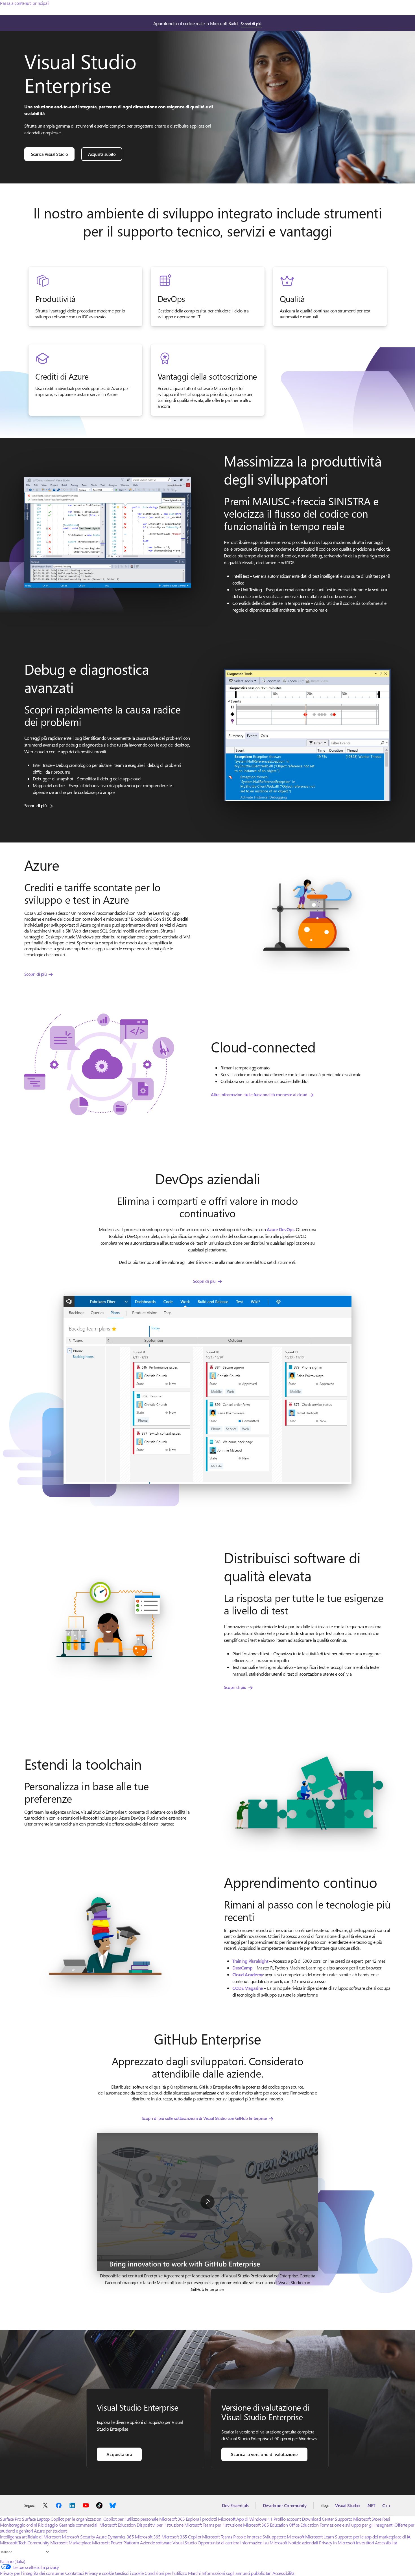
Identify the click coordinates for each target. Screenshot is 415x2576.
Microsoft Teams (217, 2537)
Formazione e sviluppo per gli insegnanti (357, 2525)
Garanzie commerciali (78, 2525)
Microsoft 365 (172, 2519)
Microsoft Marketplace (71, 2543)
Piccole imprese (247, 2537)
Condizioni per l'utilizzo (166, 2573)
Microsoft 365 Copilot (181, 2537)
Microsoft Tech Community (25, 2543)
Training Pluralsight (250, 1961)
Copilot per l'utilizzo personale (131, 2519)
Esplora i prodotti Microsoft (211, 2519)
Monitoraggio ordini (18, 2525)
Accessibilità (386, 2543)
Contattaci (74, 2573)
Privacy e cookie (99, 2573)
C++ (387, 2505)
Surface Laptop (36, 2519)
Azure (101, 2537)
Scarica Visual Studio (50, 154)
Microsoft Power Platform (115, 2543)
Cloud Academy (248, 1974)
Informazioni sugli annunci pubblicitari (236, 2573)
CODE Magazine (248, 1988)
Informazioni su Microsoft (264, 2543)
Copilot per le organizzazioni (76, 2519)
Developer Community (285, 2505)
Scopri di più (251, 24)
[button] (207, 2202)
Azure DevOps (280, 1229)
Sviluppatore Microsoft (283, 2537)
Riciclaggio (48, 2525)
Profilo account (287, 2519)
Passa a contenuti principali (25, 3)
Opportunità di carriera (219, 2543)
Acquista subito (102, 154)
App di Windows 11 (254, 2519)
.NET (371, 2505)
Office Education (304, 2525)
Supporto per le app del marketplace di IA (373, 2537)
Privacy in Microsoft (337, 2543)
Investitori (365, 2543)
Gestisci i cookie (129, 2573)
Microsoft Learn (320, 2537)
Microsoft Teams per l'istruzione (213, 2525)
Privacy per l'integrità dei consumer (32, 2573)
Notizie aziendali (303, 2543)
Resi (386, 2519)
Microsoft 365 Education (265, 2525)
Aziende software (156, 2543)
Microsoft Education (118, 2525)
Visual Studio (348, 2505)
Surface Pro (11, 2519)
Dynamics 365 (121, 2537)
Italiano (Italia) (13, 2561)
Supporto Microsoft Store (358, 2519)
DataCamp (242, 1968)
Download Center (318, 2519)
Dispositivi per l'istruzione (160, 2525)
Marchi (194, 2573)
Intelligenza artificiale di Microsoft (30, 2537)
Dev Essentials (235, 2505)
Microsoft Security (78, 2537)
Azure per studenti (51, 2531)
